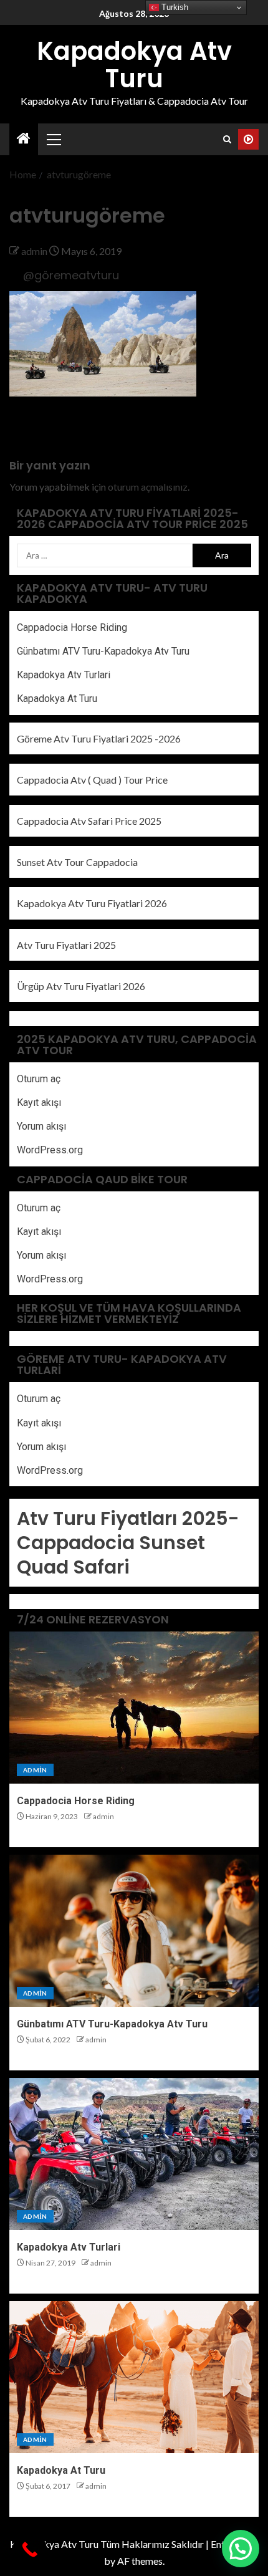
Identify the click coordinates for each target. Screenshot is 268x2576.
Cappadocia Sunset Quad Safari (111, 1555)
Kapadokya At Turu (57, 699)
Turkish (174, 7)
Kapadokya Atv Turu (134, 65)
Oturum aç (39, 1079)
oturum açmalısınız (148, 487)
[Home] (24, 139)
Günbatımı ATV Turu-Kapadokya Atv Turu (103, 651)
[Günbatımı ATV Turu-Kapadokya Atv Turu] (134, 1931)
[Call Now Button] (30, 2550)
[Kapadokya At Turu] (134, 2377)
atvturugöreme (41, 429)
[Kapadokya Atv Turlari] (134, 2154)
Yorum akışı (41, 1126)
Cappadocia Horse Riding (72, 627)
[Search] (227, 139)
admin (35, 251)
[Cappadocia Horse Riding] (134, 1708)
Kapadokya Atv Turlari (64, 675)
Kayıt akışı (39, 1103)
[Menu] (53, 139)
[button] (53, 139)
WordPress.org (50, 1150)
